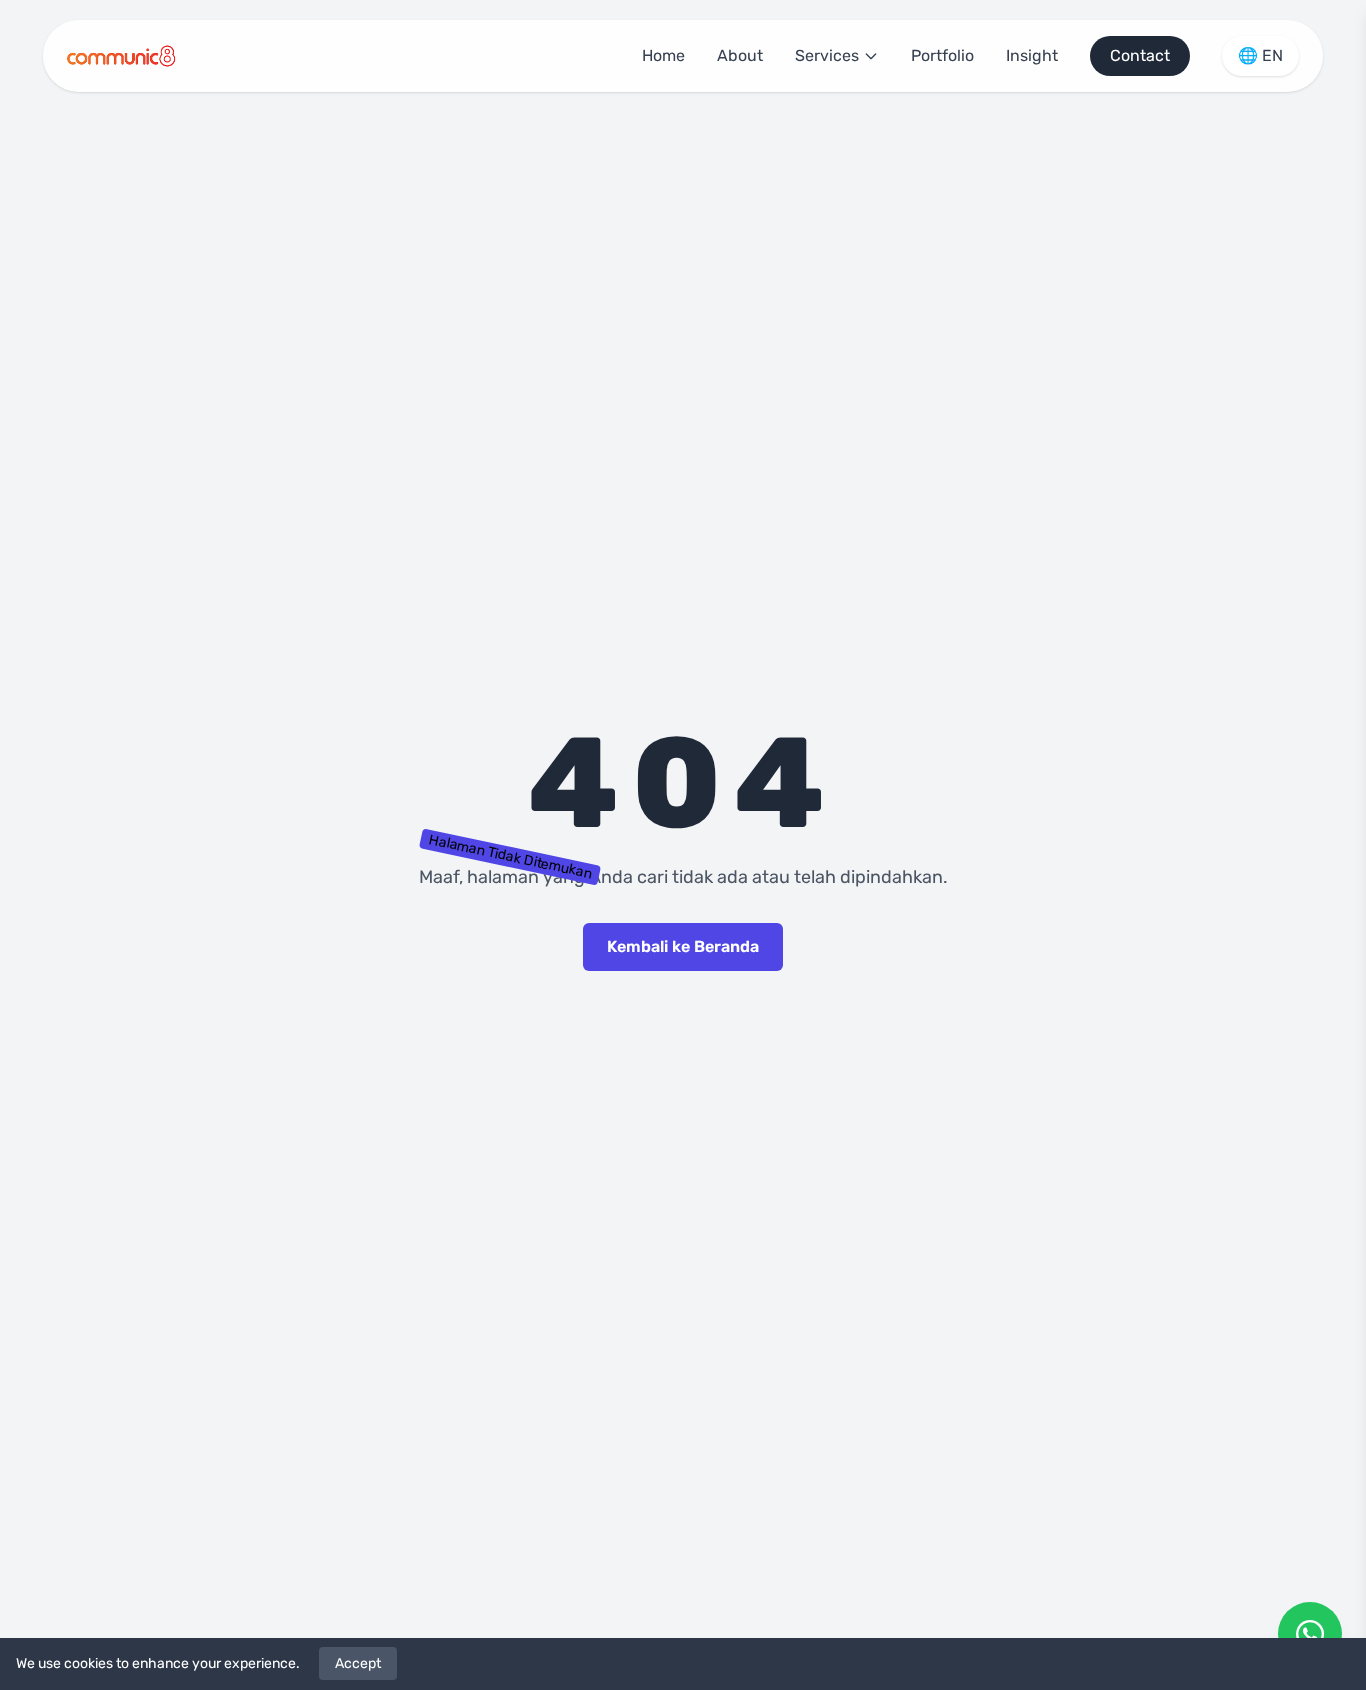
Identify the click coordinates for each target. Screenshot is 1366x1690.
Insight (1032, 55)
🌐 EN (1260, 55)
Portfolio (942, 55)
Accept (358, 1663)
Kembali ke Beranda (683, 946)
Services (827, 55)
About (740, 55)
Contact (1140, 55)
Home (663, 55)
